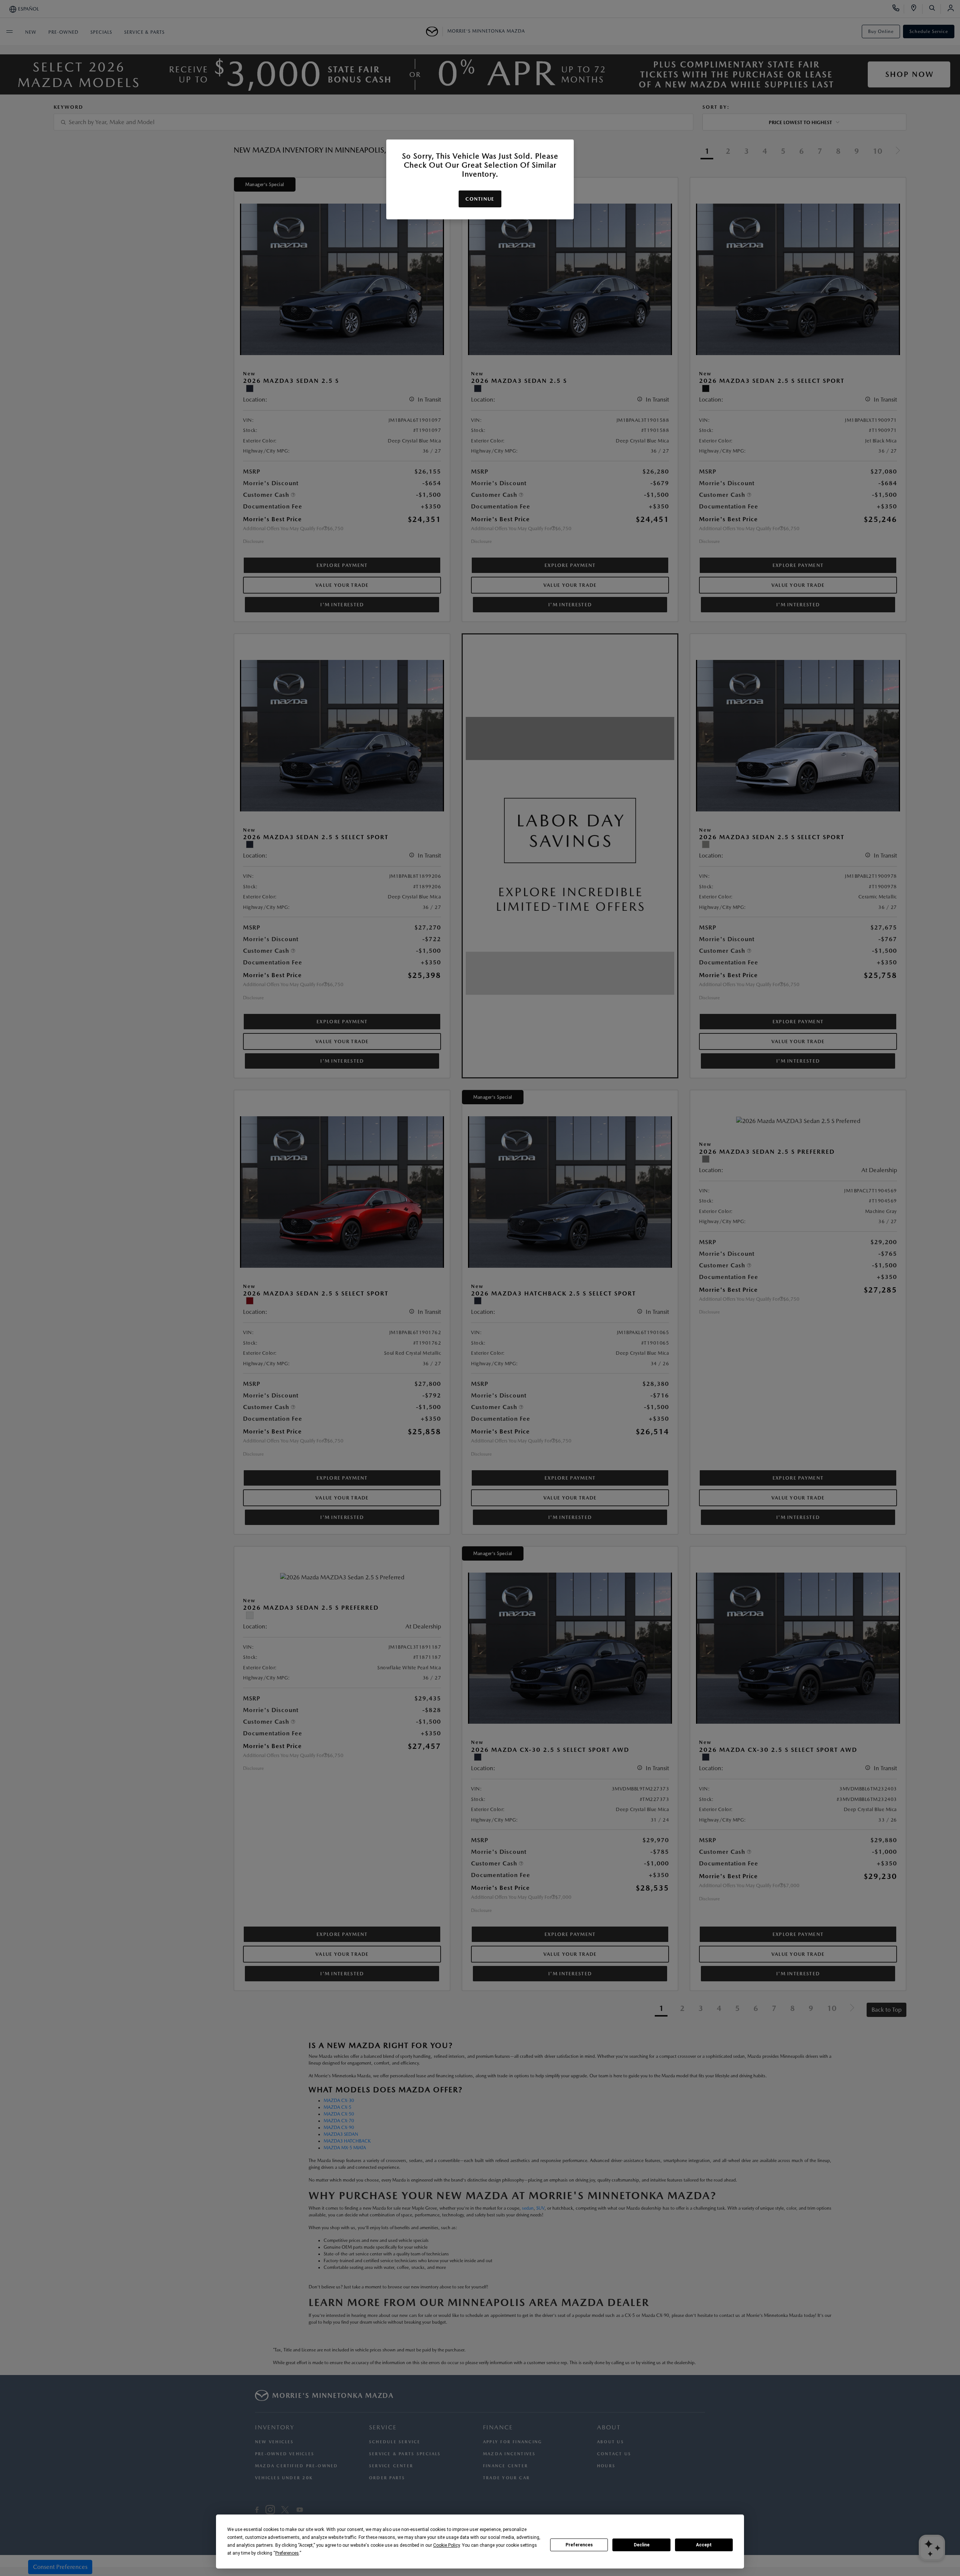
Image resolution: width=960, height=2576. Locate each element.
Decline (642, 2545)
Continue (480, 199)
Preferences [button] (287, 2553)
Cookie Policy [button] (446, 2545)
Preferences (579, 2545)
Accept (704, 2545)
